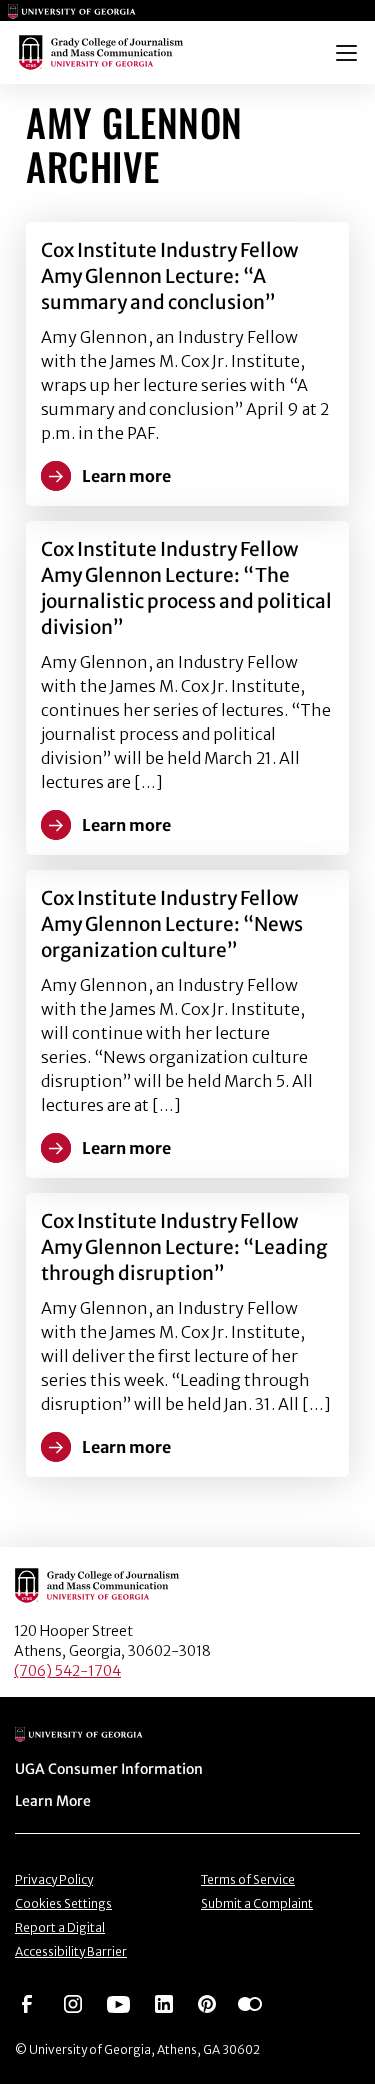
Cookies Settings (63, 1903)
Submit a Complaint (257, 1903)
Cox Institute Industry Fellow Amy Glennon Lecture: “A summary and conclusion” (169, 276)
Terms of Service (248, 1879)
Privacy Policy (54, 1879)
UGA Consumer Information (109, 1769)
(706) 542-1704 (67, 1671)
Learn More (53, 1801)
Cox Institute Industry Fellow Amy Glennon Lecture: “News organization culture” (172, 924)
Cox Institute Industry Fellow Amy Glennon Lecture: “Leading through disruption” (184, 1247)
